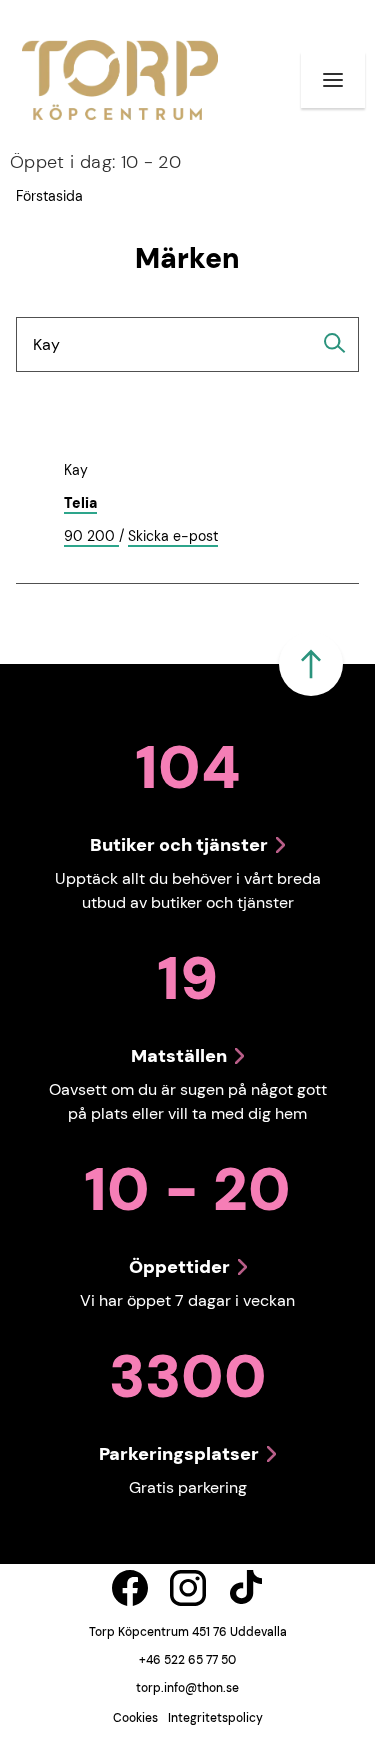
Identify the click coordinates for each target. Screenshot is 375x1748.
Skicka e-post (173, 537)
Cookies (135, 1718)
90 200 (91, 537)
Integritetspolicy (215, 1718)
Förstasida (49, 196)
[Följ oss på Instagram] (188, 1588)
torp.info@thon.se (187, 1688)
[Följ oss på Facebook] (130, 1588)
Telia (80, 503)
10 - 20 (95, 162)
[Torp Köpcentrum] (120, 80)
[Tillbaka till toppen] (311, 664)
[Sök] (335, 343)
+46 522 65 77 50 (187, 1660)
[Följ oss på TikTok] (246, 1588)
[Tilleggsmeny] (333, 80)
